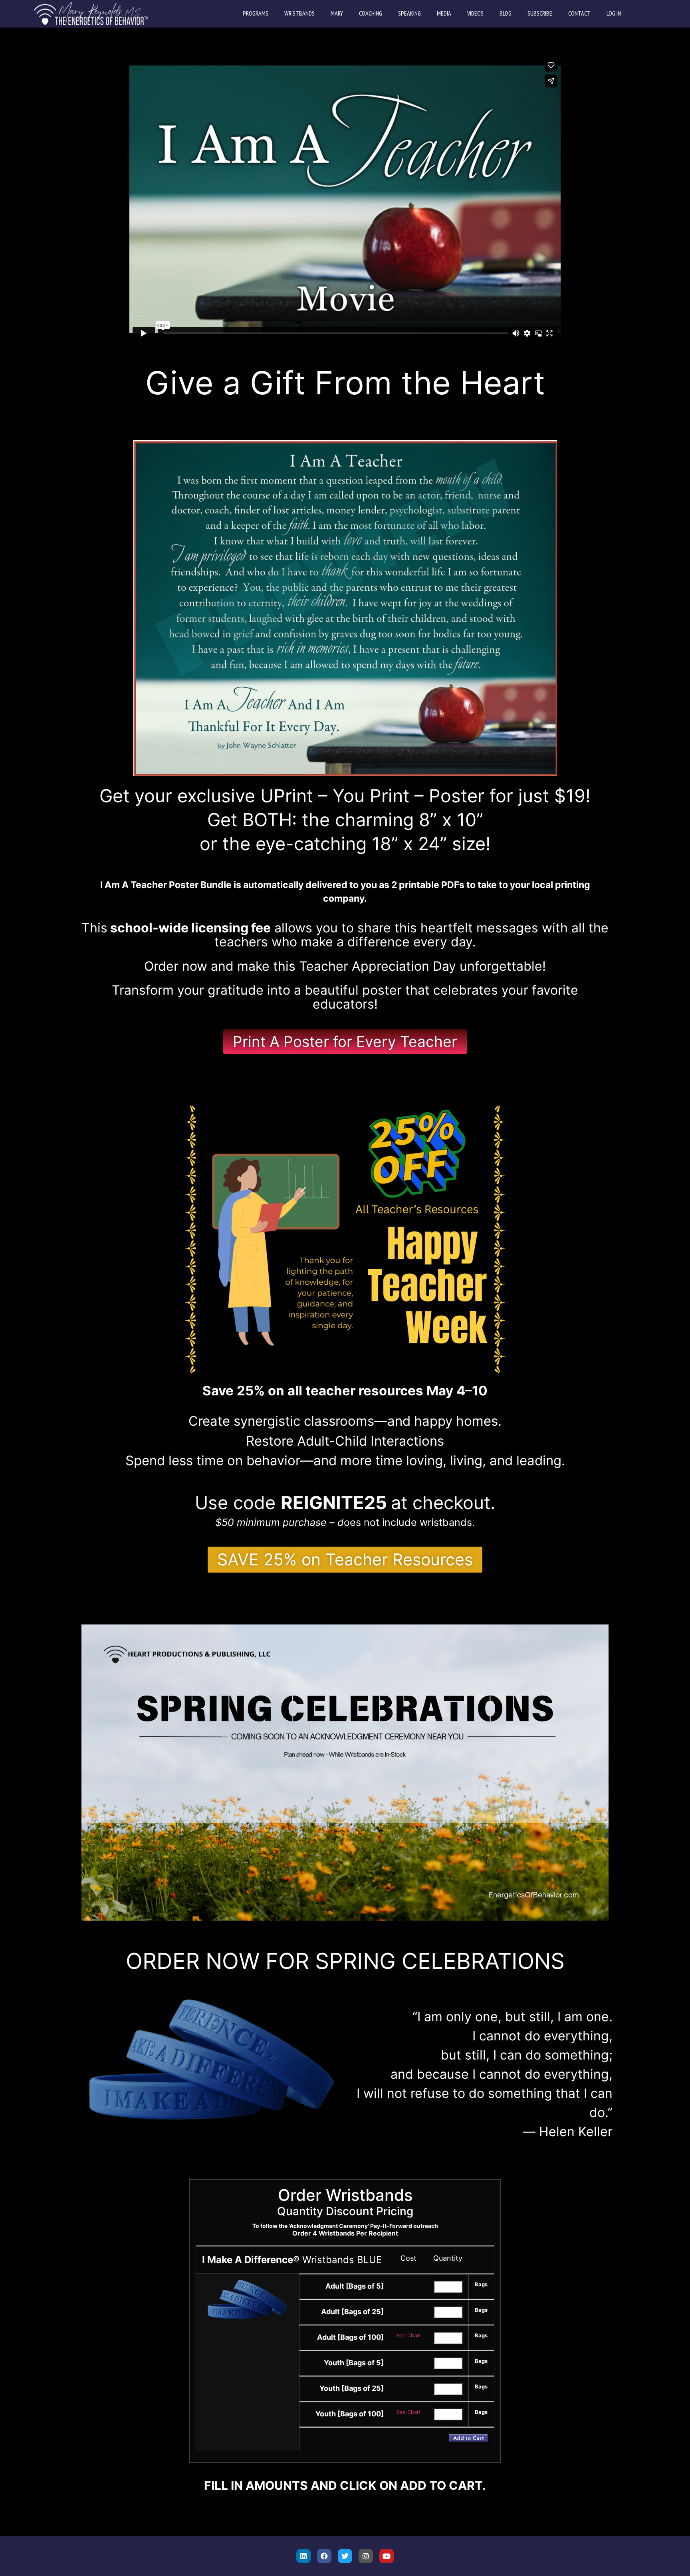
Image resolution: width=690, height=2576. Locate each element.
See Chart (408, 2335)
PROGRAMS (256, 13)
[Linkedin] (303, 2556)
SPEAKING (409, 13)
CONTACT (579, 13)
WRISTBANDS (299, 13)
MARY (337, 13)
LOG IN (614, 13)
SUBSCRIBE (540, 13)
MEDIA (444, 13)
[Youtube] (387, 2556)
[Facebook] (324, 2556)
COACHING (371, 13)
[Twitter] (345, 2556)
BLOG (506, 13)
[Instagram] (366, 2556)
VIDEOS (475, 13)
